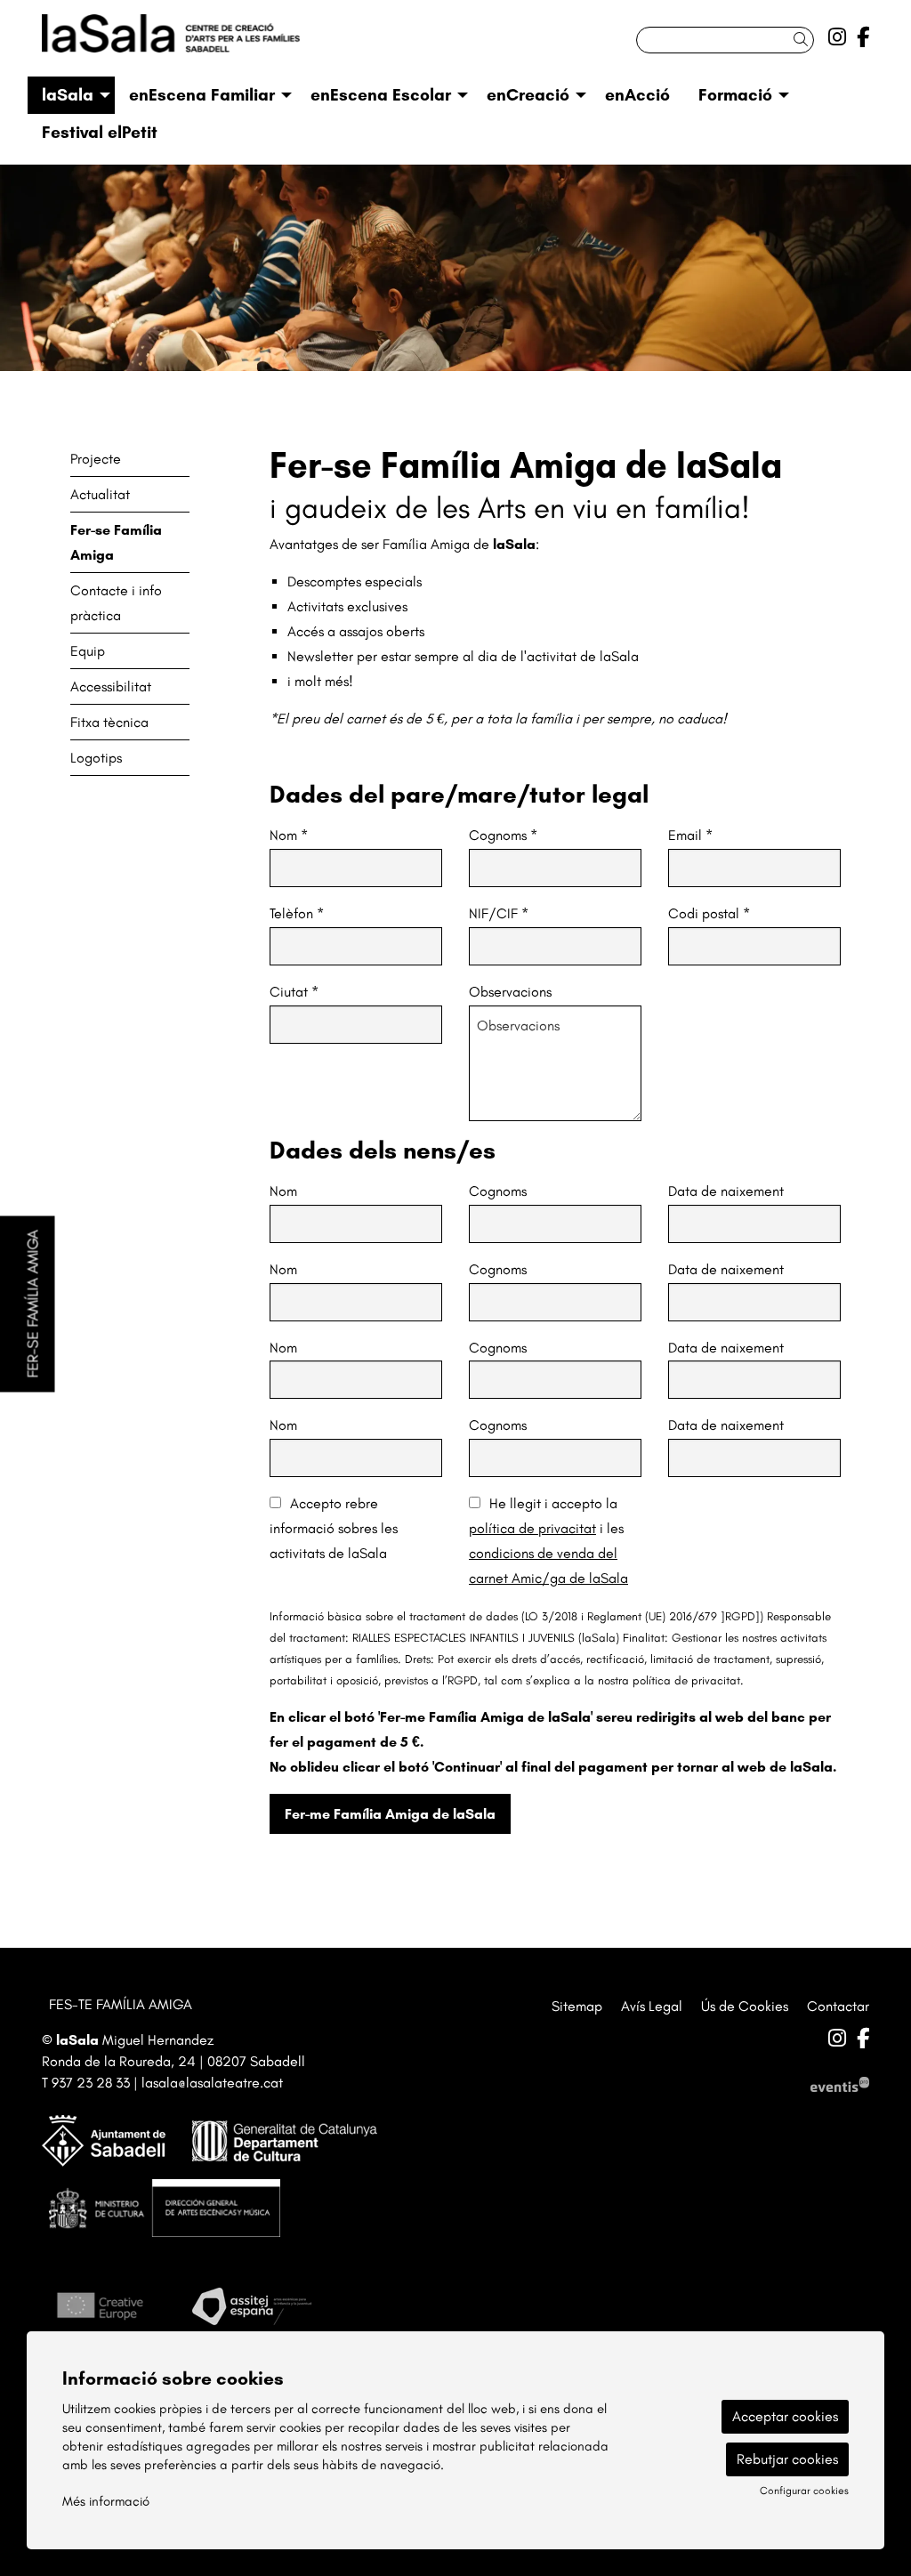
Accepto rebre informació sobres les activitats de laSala (334, 1528)
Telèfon (297, 913)
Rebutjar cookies (787, 2459)
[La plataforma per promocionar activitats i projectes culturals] (840, 2083)
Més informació (106, 2501)
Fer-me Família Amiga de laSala (390, 1814)
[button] (804, 40)
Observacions (510, 992)
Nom (289, 835)
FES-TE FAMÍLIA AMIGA (121, 2004)
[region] (455, 268)
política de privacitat (532, 1528)
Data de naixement (726, 1191)
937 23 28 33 (91, 2083)
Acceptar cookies (785, 2416)
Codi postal (709, 913)
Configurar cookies (804, 2491)
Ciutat (294, 992)
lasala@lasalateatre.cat (212, 2083)
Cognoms (503, 835)
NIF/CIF (499, 913)
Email (690, 835)
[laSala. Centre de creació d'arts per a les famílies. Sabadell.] (171, 40)
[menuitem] (837, 37)
